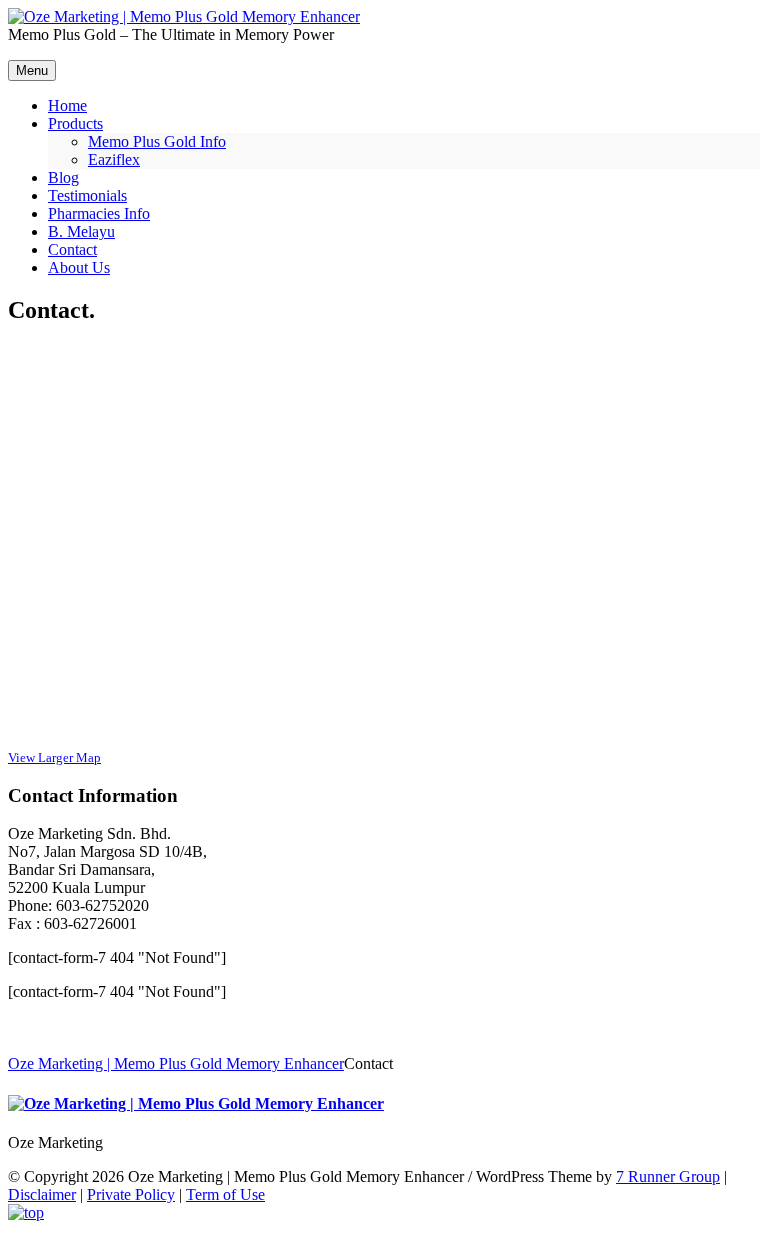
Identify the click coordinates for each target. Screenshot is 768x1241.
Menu (32, 70)
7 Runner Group (668, 1176)
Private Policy (131, 1194)
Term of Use (225, 1194)
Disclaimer (42, 1194)
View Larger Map (54, 757)
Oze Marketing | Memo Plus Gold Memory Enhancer (176, 1063)
